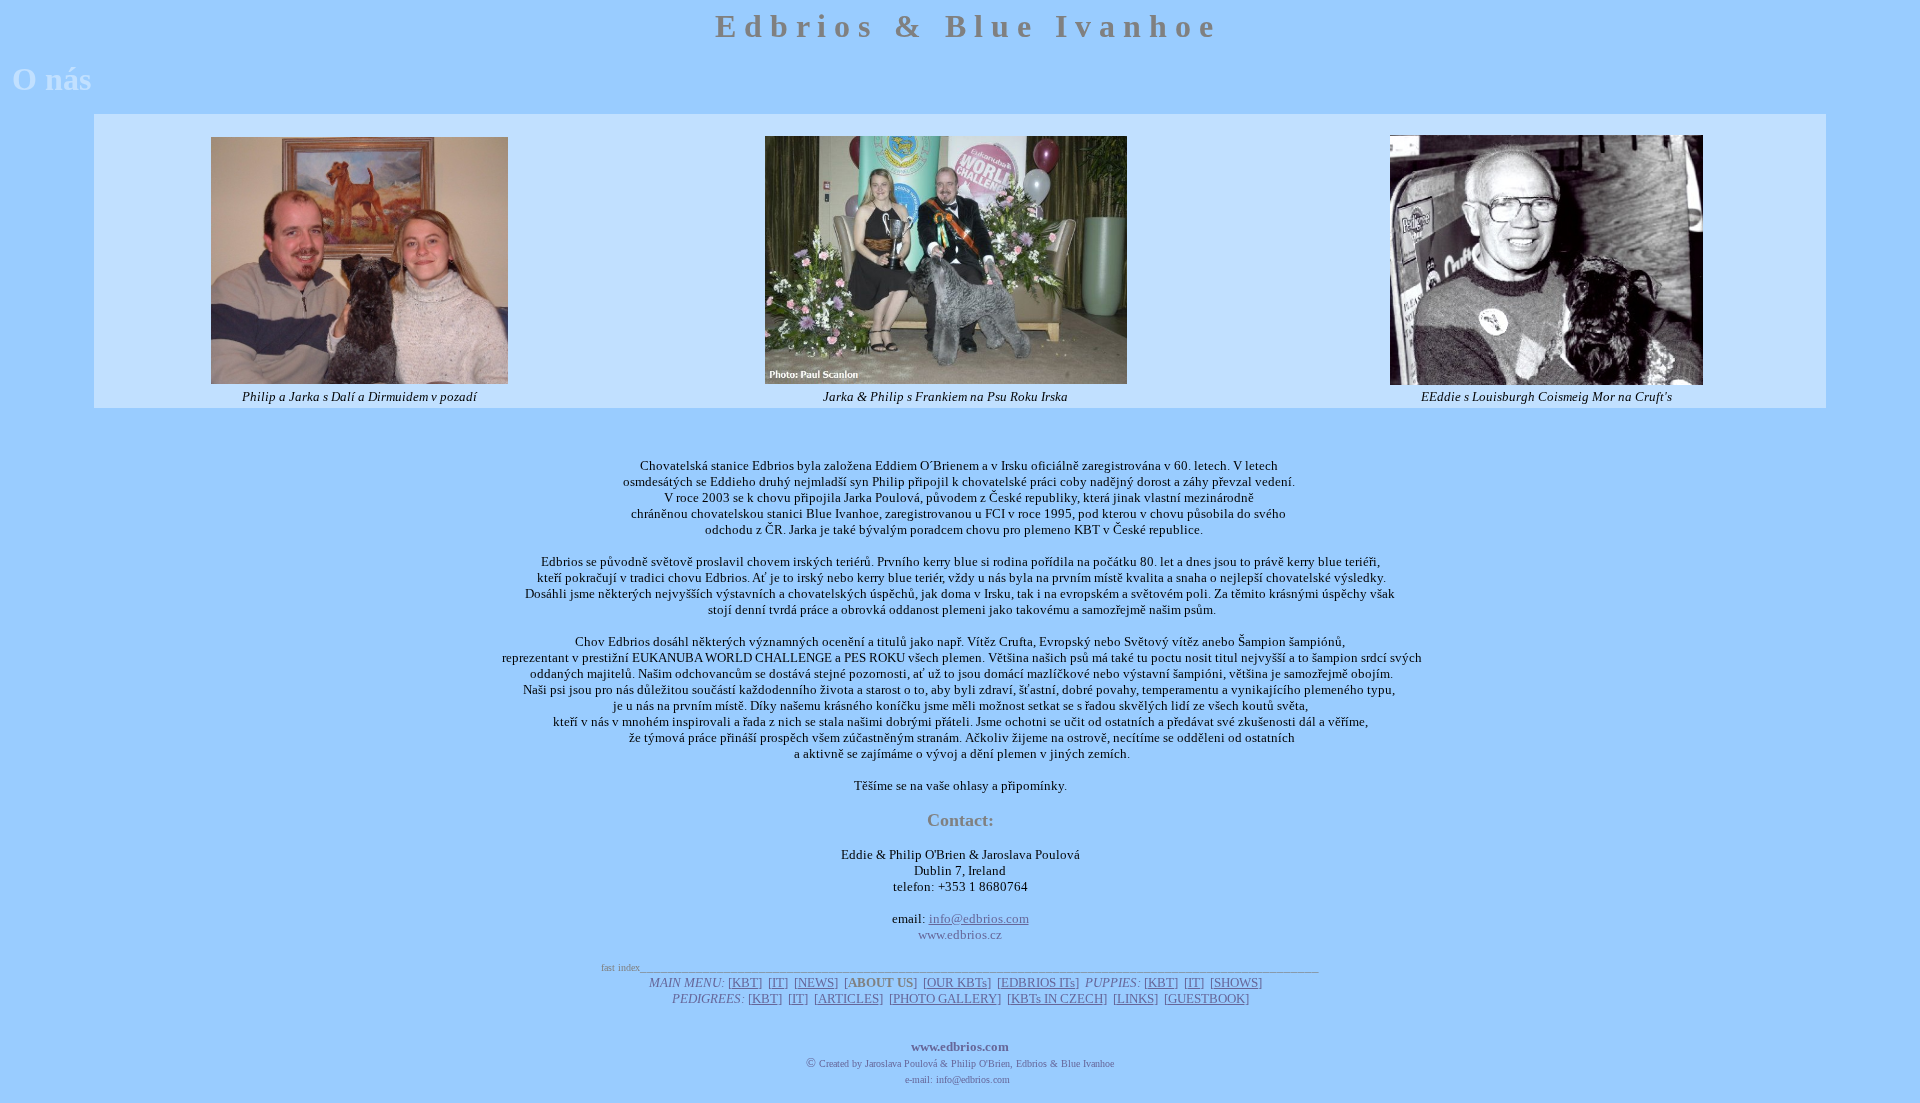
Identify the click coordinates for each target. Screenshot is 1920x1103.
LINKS (1135, 998)
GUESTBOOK (1206, 998)
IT (778, 982)
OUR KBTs (957, 982)
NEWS (816, 982)
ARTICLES (848, 998)
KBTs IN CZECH (1057, 998)
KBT (745, 982)
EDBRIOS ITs (1038, 982)
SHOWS (1236, 982)
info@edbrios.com (979, 918)
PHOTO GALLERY (945, 998)
